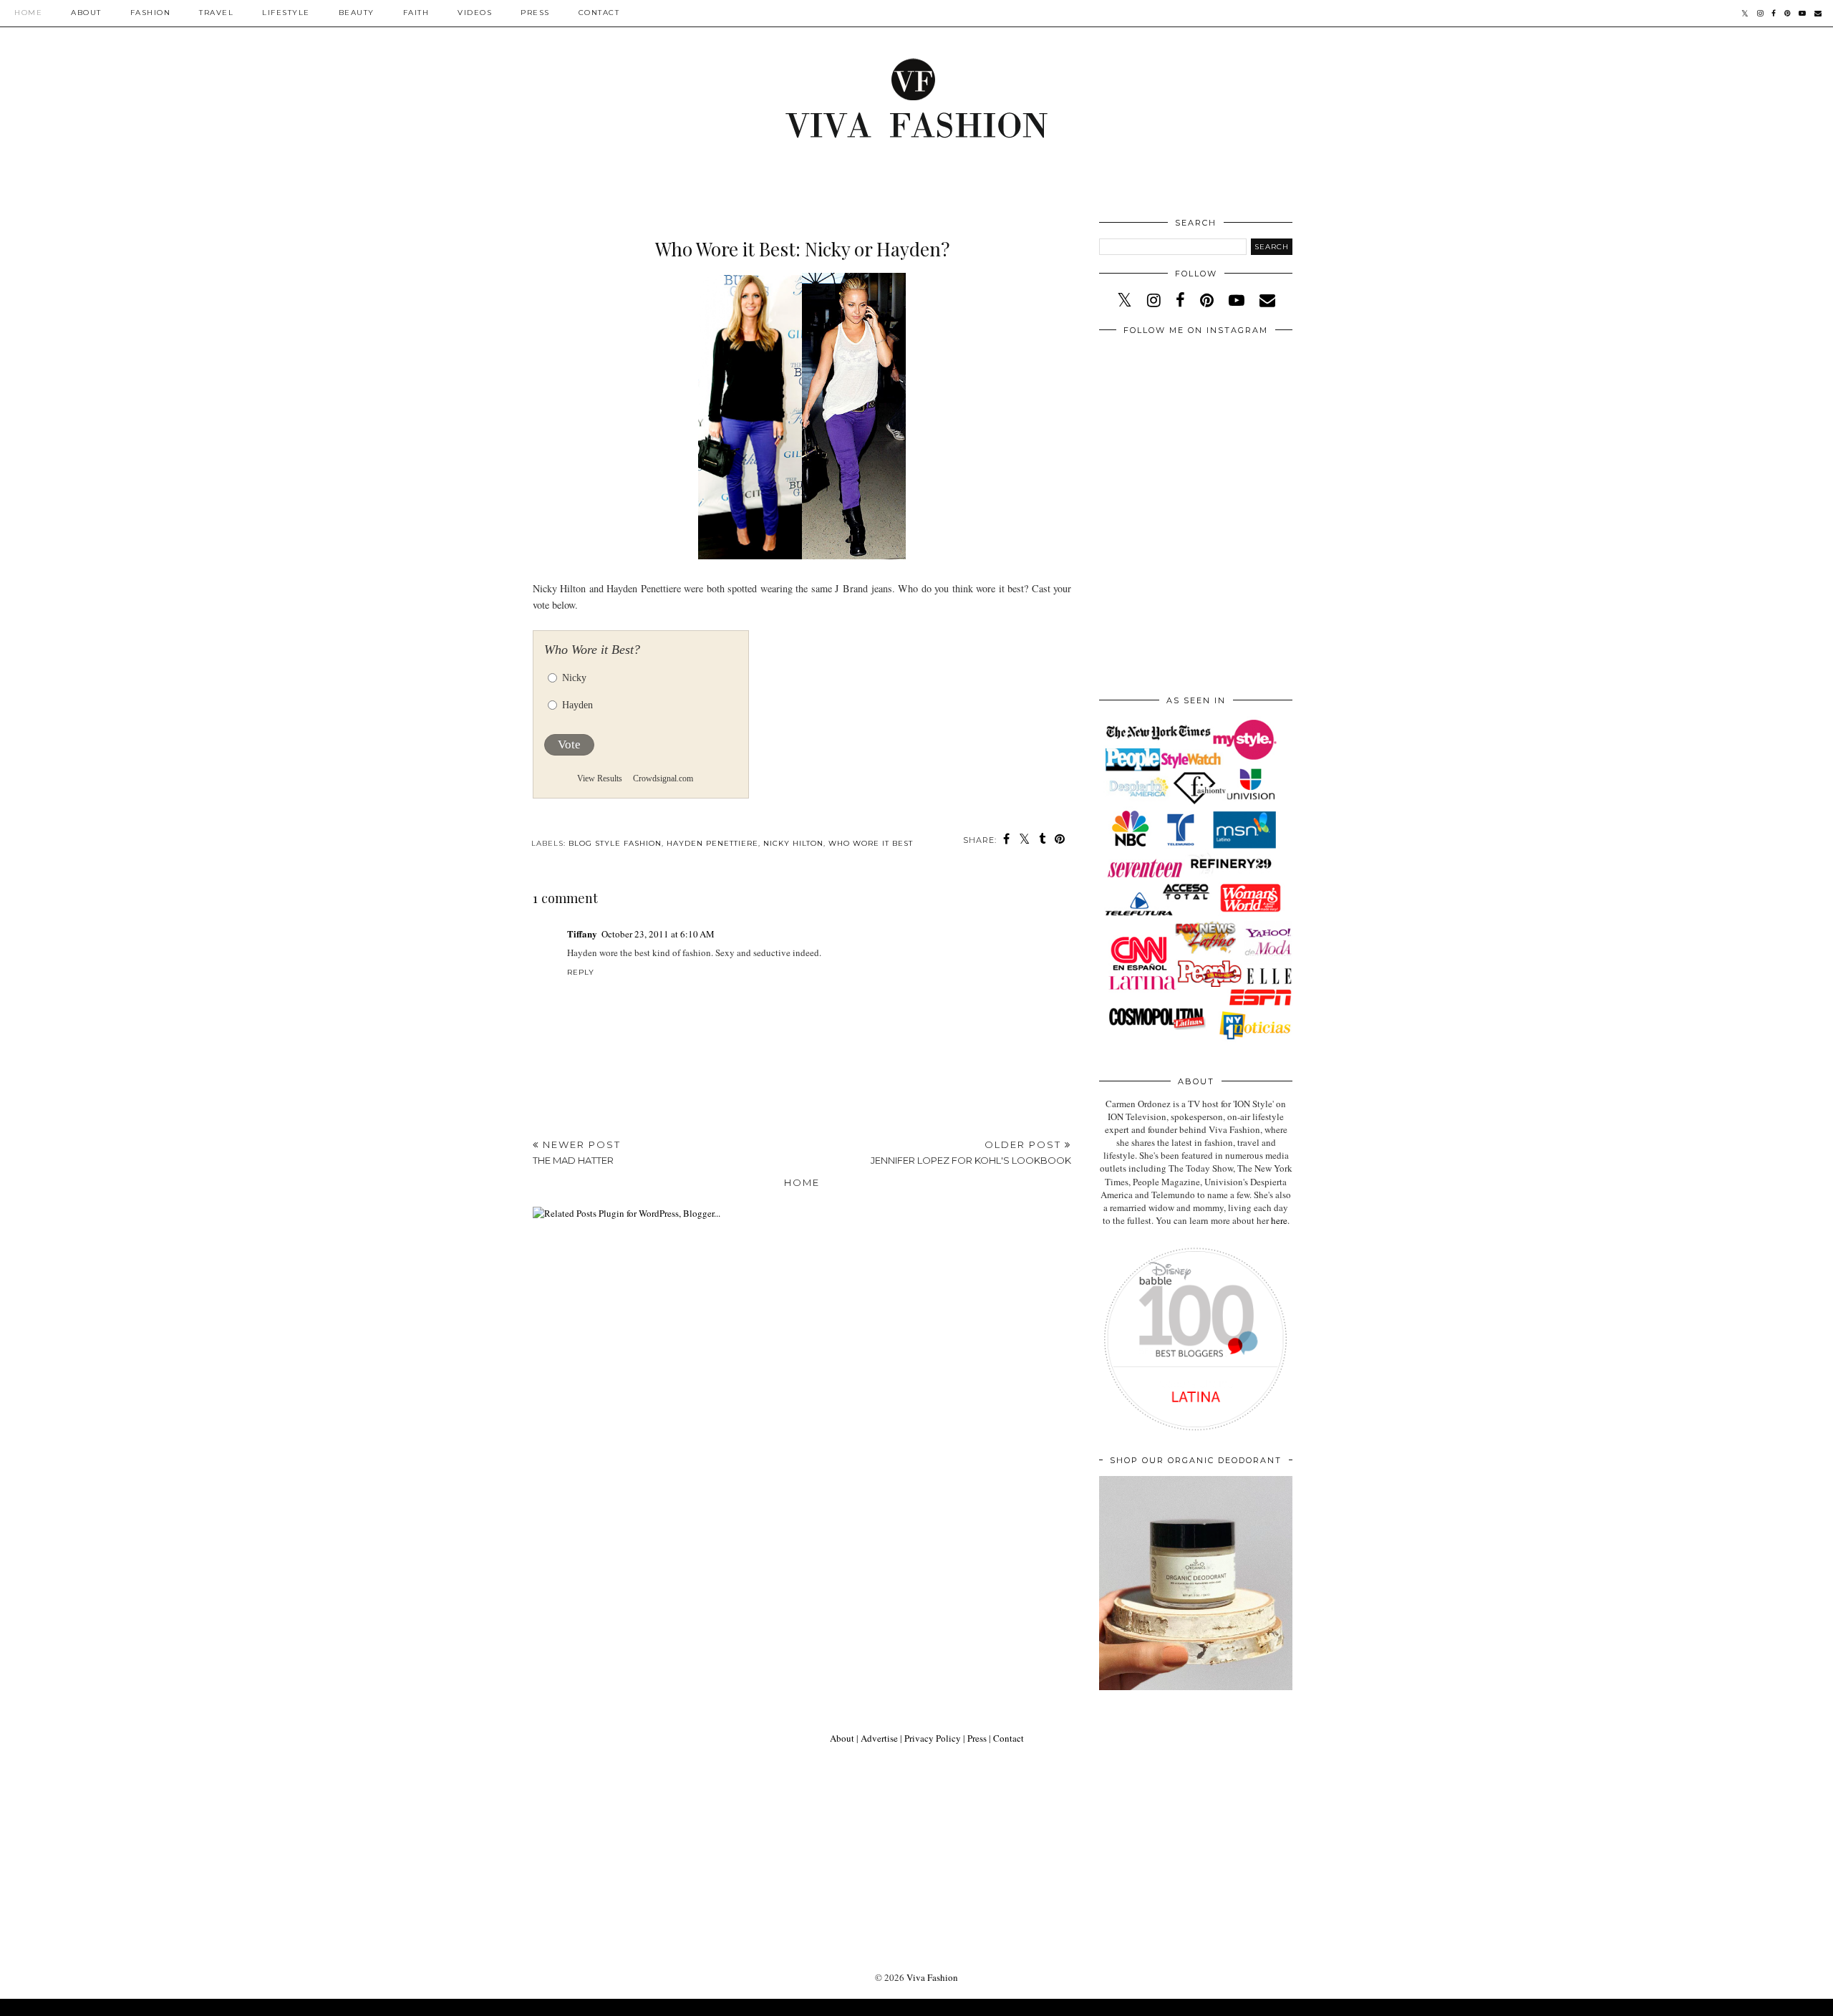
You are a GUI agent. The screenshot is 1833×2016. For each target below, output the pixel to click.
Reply (581, 972)
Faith (416, 13)
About (86, 13)
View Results (600, 778)
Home (28, 13)
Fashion (151, 13)
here (1279, 1220)
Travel (216, 13)
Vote (569, 744)
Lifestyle (286, 13)
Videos (475, 13)
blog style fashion (615, 843)
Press (535, 13)
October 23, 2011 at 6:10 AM (658, 934)
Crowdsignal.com (663, 778)
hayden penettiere (712, 843)
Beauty (357, 13)
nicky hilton (793, 843)
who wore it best (871, 843)
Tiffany (582, 934)
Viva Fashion (932, 1977)
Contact (599, 13)
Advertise (879, 1738)
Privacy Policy (933, 1738)
